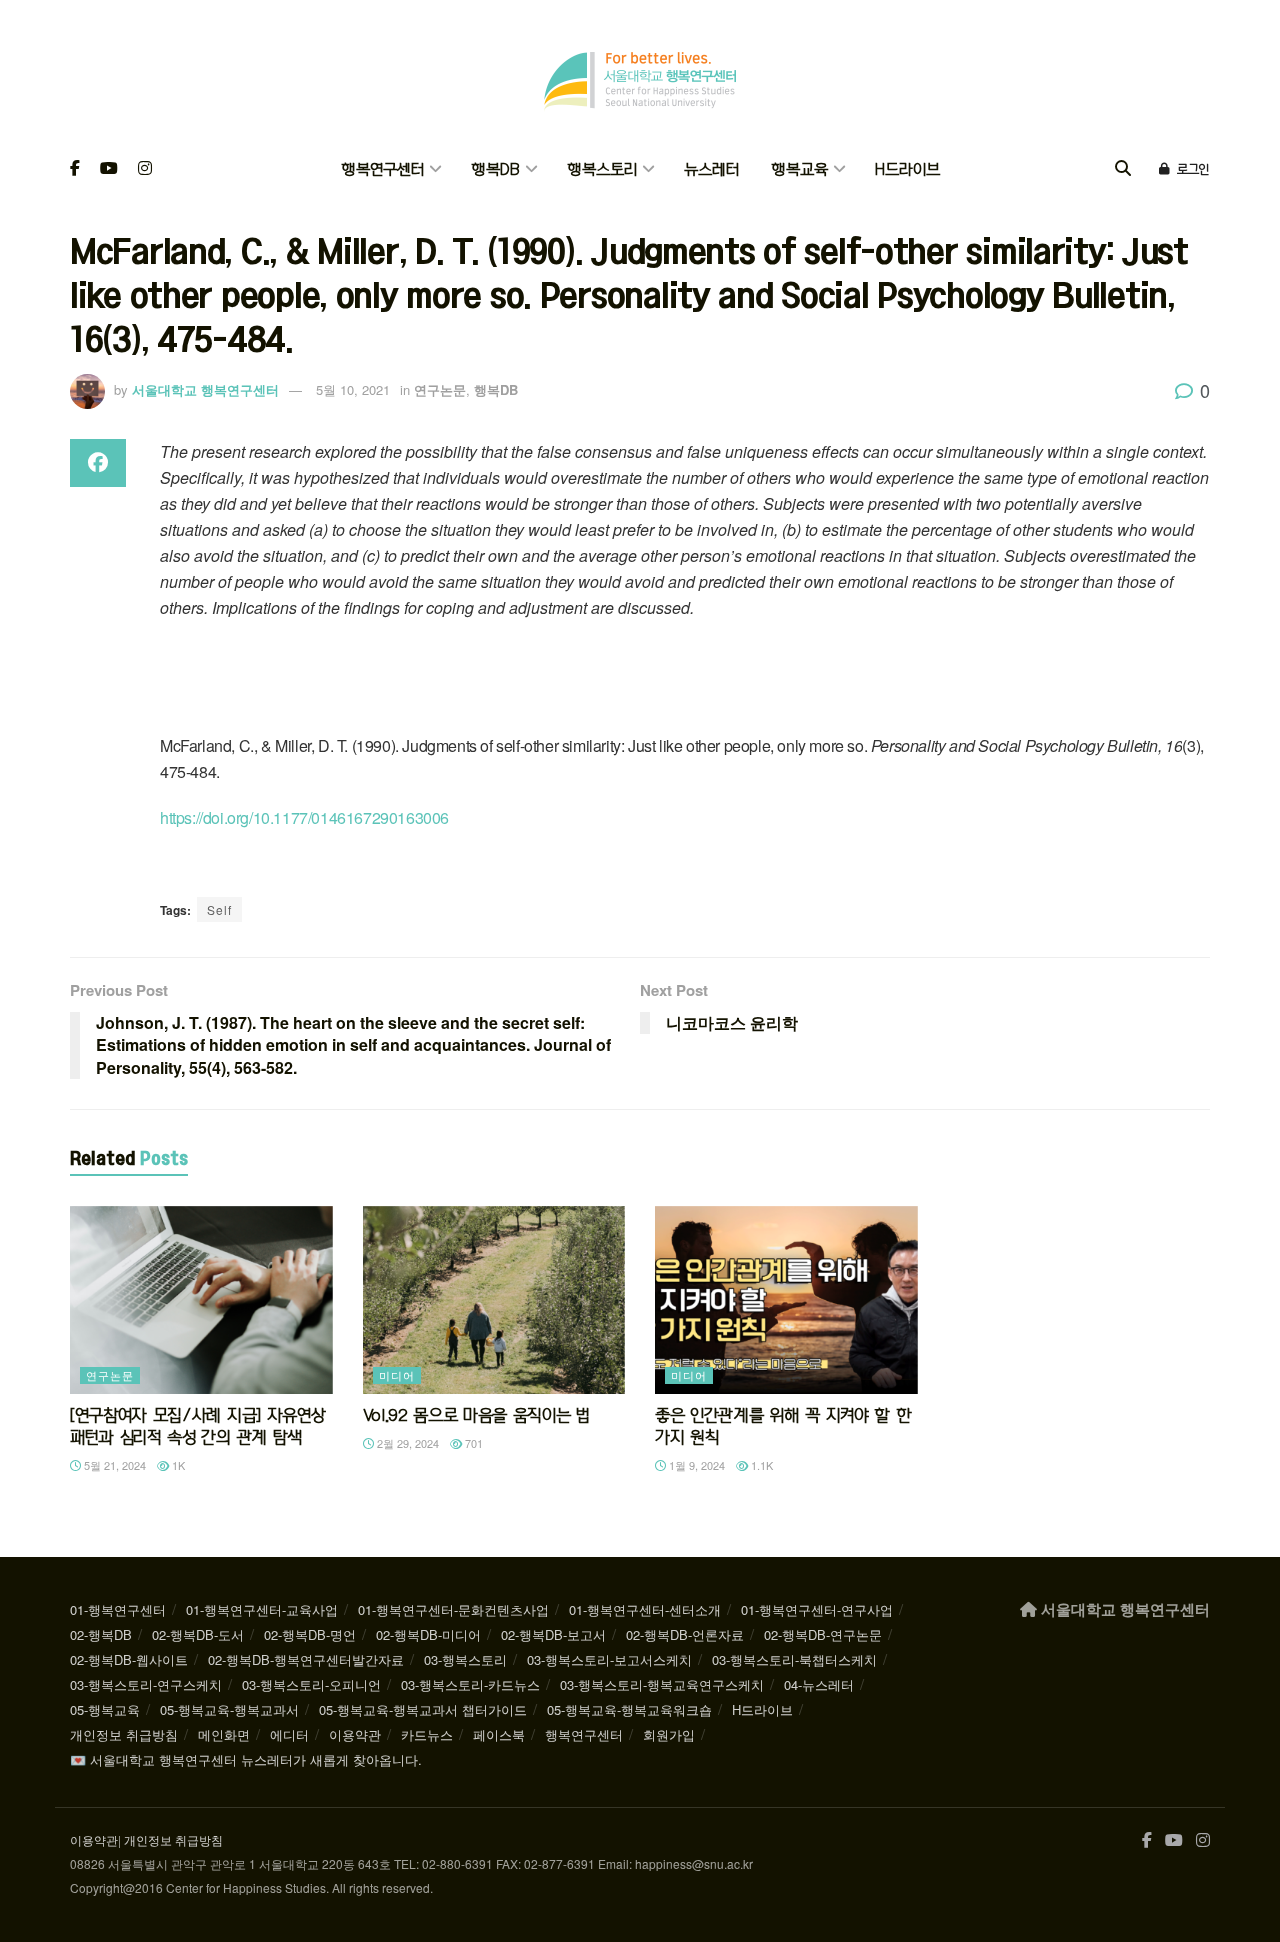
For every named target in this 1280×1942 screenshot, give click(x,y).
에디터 (289, 1734)
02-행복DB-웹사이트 (129, 1659)
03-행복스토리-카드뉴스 (470, 1684)
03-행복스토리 (465, 1659)
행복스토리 (602, 169)
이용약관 (355, 1734)
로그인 (1191, 169)
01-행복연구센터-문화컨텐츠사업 (453, 1609)
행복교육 (799, 169)
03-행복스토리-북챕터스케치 (794, 1659)
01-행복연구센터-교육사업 (262, 1609)
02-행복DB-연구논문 (823, 1634)
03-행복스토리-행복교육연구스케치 (662, 1684)
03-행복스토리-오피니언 (311, 1684)
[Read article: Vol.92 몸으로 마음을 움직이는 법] (494, 1300)
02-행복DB (101, 1634)
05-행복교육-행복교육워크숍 (629, 1709)
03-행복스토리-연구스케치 (146, 1684)
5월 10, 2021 (353, 389)
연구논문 (440, 389)
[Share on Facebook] (98, 463)
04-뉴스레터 (819, 1684)
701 (472, 1443)
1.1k (760, 1465)
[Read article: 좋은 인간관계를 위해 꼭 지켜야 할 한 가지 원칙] (786, 1300)
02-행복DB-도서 (198, 1634)
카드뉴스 (427, 1734)
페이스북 (499, 1734)
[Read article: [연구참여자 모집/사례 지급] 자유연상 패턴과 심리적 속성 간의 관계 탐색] (201, 1300)
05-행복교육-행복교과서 (229, 1709)
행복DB (495, 169)
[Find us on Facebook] (75, 169)
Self (219, 909)
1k (177, 1465)
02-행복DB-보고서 (553, 1634)
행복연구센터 (382, 169)
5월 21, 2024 (113, 1465)
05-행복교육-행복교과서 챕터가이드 (423, 1709)
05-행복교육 (105, 1709)
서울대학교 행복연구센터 (205, 389)
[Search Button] (1123, 169)
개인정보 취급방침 (124, 1734)
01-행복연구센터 (118, 1609)
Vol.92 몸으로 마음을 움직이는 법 (476, 1415)
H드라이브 (907, 169)
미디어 (397, 1375)
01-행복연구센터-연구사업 (817, 1609)
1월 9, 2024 (695, 1465)
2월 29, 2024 (406, 1443)
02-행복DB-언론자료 (685, 1634)
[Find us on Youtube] (109, 169)
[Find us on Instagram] (145, 169)
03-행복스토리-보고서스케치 (609, 1659)
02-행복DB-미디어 (428, 1634)
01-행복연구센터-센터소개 (645, 1609)
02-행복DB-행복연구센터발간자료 (306, 1659)
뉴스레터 (711, 169)
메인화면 (224, 1734)
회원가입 (669, 1734)
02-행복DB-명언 (310, 1634)
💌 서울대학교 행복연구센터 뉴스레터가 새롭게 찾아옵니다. (246, 1759)
